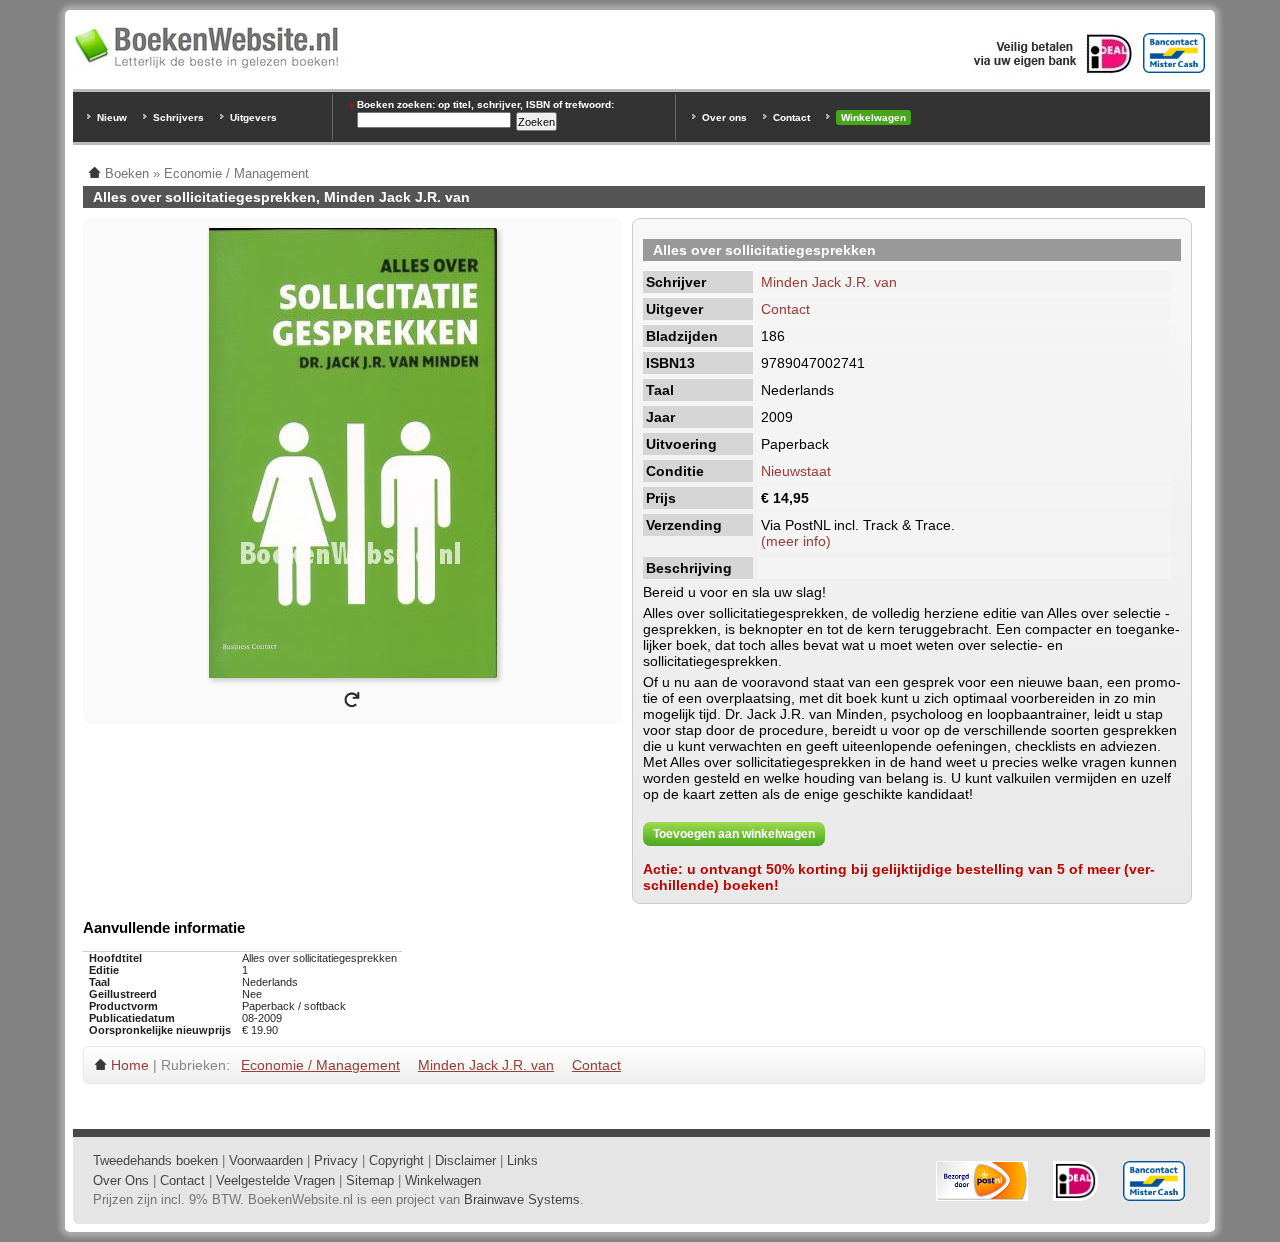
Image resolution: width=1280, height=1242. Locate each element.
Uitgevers (253, 117)
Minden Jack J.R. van (829, 282)
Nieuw (112, 117)
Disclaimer (465, 1160)
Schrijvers (178, 117)
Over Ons (121, 1180)
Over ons (724, 117)
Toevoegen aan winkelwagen (734, 834)
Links (522, 1160)
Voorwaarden (266, 1160)
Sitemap (370, 1180)
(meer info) (796, 541)
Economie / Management (320, 1065)
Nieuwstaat (796, 471)
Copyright (396, 1160)
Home (130, 1065)
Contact (791, 117)
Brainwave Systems (522, 1199)
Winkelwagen (873, 117)
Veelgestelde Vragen (275, 1180)
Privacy (336, 1160)
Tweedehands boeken (155, 1160)
